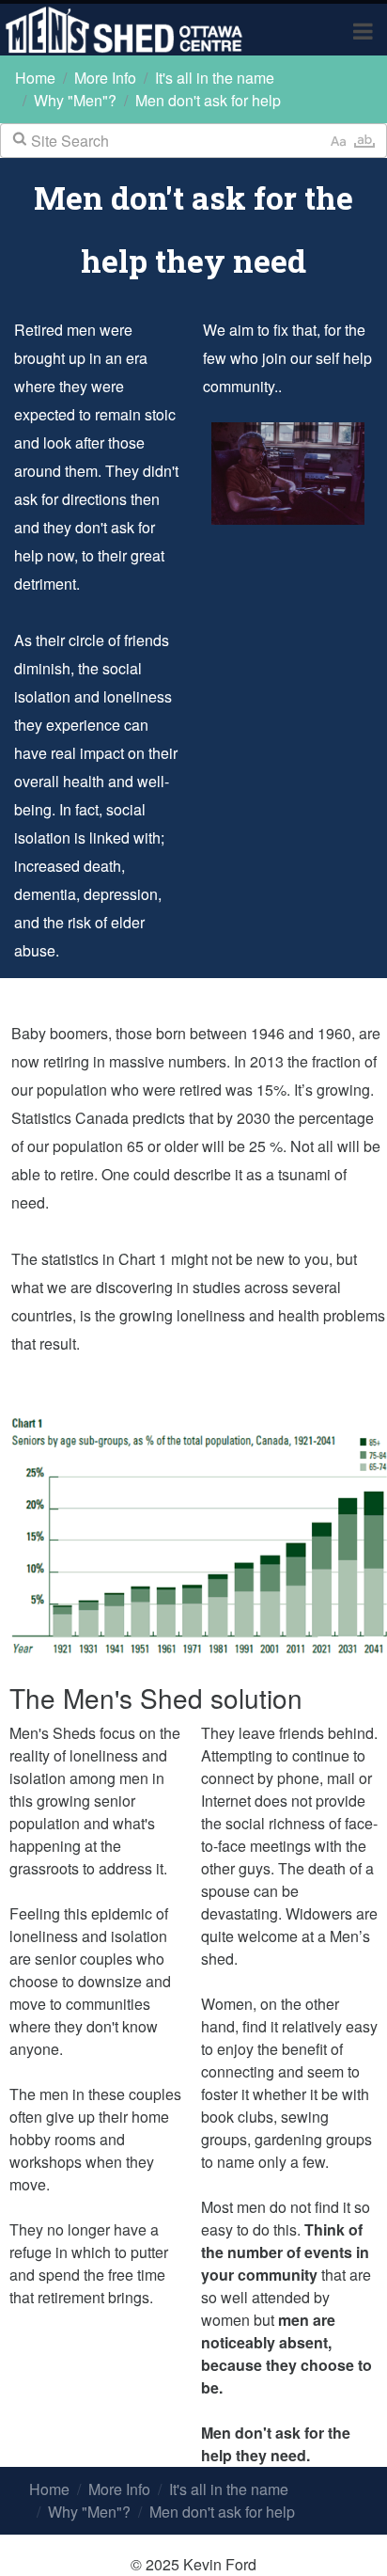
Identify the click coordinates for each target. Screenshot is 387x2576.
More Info (105, 78)
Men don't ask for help (208, 100)
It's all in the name (215, 78)
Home (35, 78)
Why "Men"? (75, 100)
